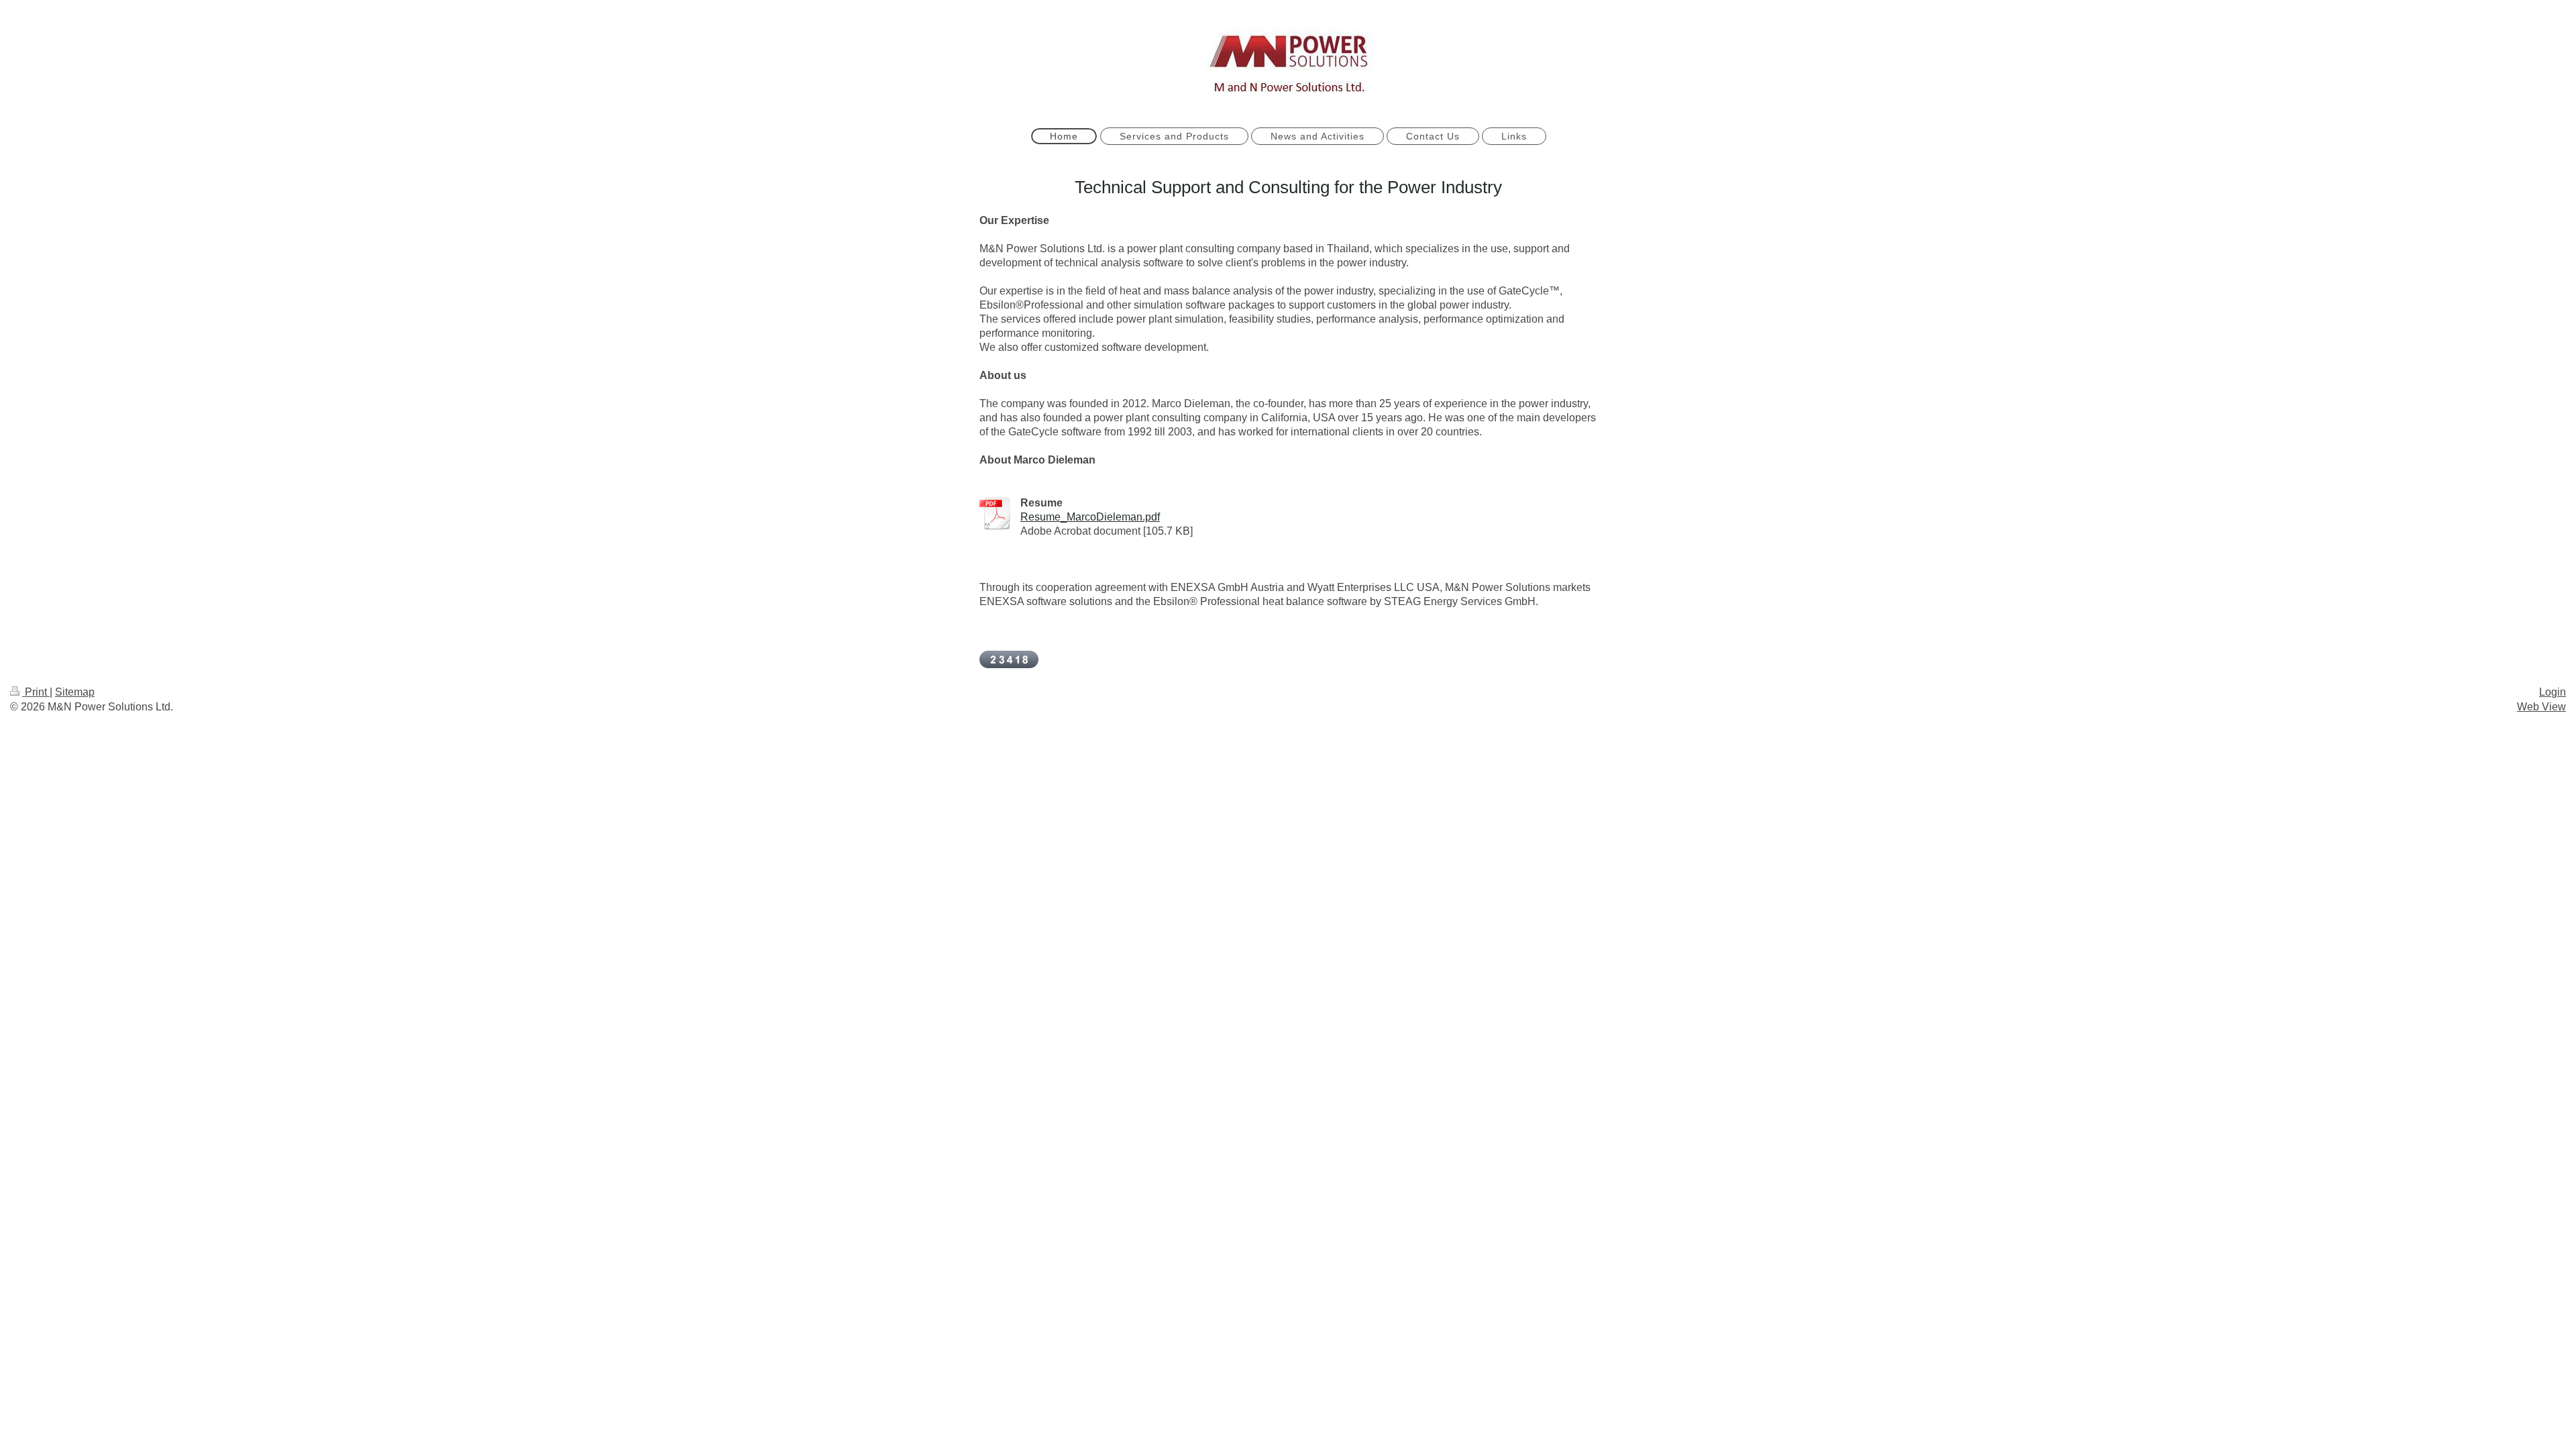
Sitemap (75, 692)
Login (2553, 692)
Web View (2541, 707)
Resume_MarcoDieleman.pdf (1090, 517)
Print (36, 692)
